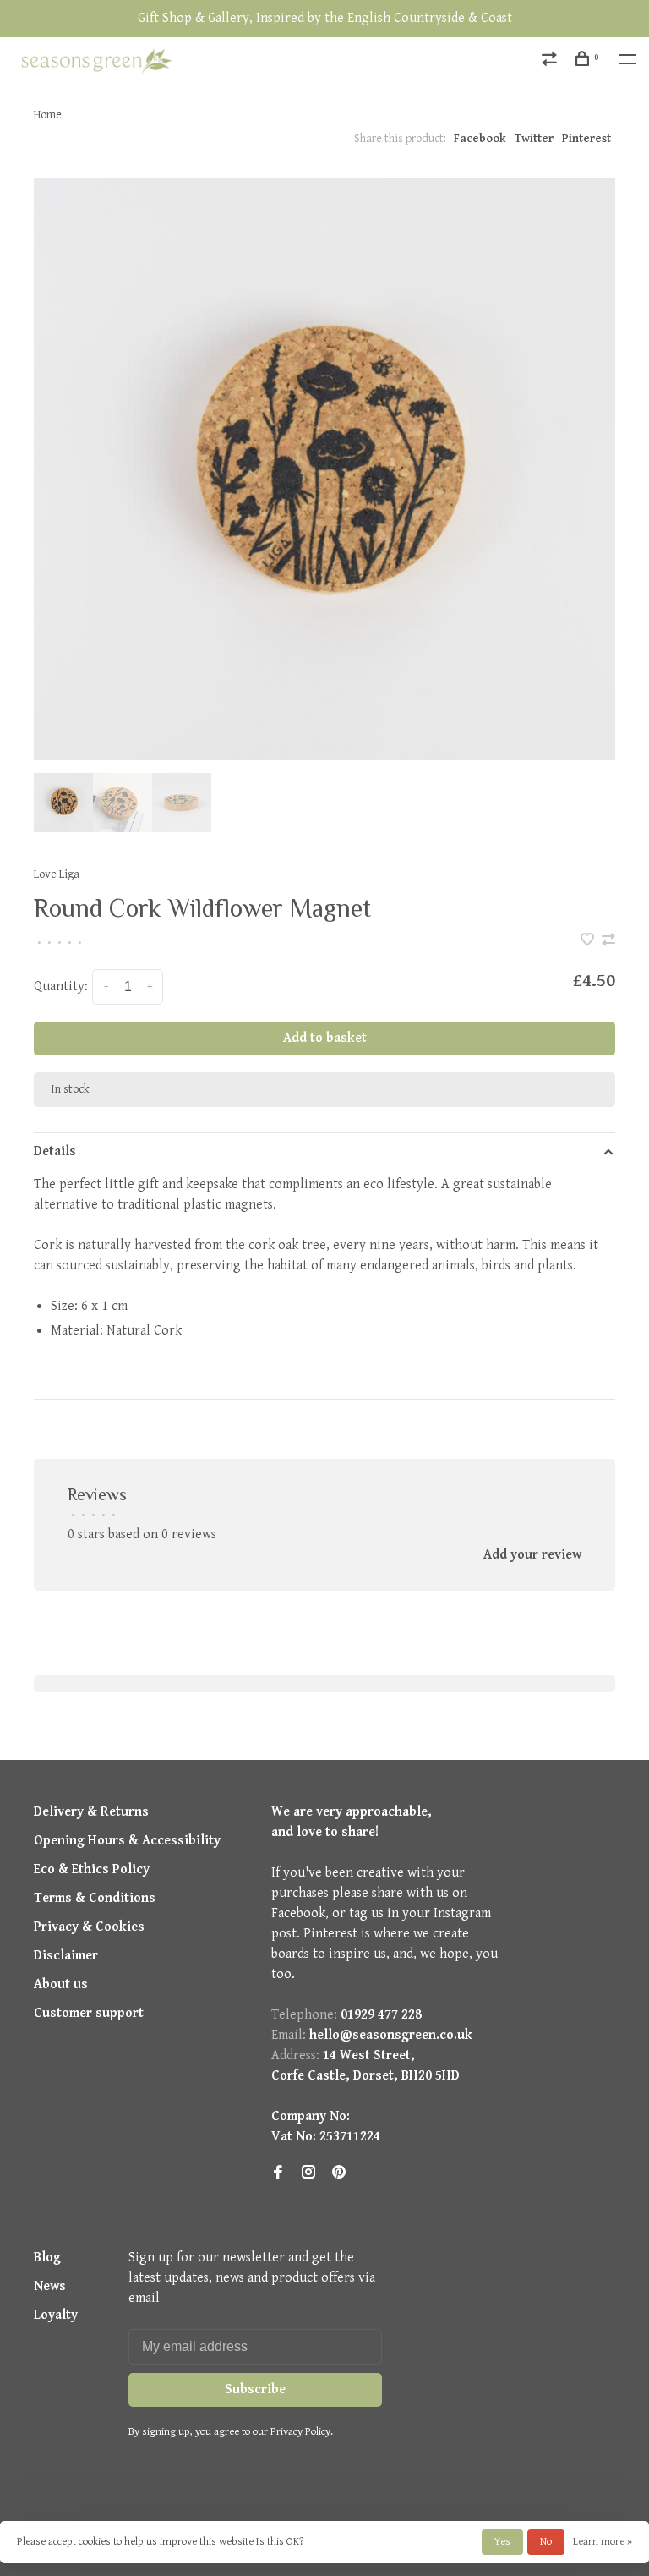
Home (48, 115)
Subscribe (255, 2390)
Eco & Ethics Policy (92, 1869)
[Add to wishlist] (589, 942)
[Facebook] (278, 2174)
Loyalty (56, 2315)
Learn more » (603, 2542)
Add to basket (325, 1038)
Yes (502, 2542)
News (50, 2286)
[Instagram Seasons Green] (308, 2174)
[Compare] (551, 62)
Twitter (534, 139)
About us (61, 1984)
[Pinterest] (339, 2174)
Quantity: (61, 987)
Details (55, 1151)
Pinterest (586, 139)
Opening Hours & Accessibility (127, 1841)
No (546, 2542)
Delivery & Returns (91, 1812)
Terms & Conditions (95, 1898)
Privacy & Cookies (89, 1927)
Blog (47, 2258)
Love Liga (57, 874)
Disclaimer (66, 1956)
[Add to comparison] (608, 942)
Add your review (532, 1555)
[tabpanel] (324, 469)
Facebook (480, 139)
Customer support (89, 2013)
